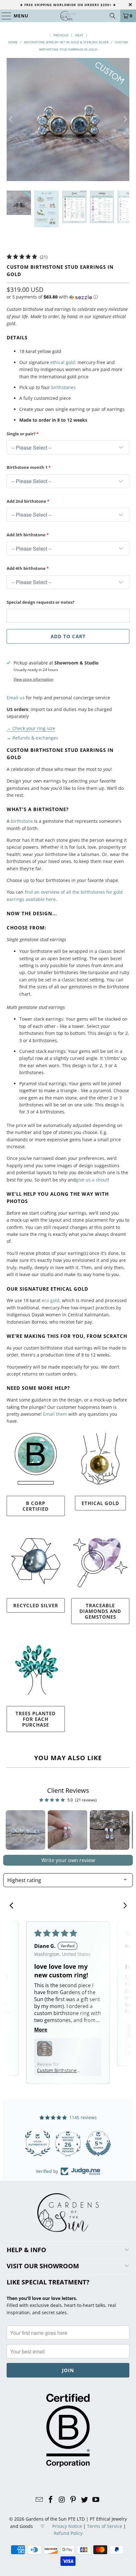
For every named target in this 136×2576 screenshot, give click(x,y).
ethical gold (63, 362)
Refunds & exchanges (35, 738)
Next (80, 35)
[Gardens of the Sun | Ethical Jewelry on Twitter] (85, 2500)
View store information (34, 679)
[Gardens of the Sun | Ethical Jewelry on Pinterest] (73, 2500)
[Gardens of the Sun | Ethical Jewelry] (68, 16)
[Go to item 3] (110, 1830)
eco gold (51, 1300)
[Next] (125, 120)
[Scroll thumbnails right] (125, 1830)
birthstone (22, 821)
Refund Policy (68, 2533)
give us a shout (92, 1180)
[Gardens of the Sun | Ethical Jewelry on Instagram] (62, 2500)
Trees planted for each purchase (36, 1719)
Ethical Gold (100, 1503)
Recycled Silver (36, 1605)
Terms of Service (105, 2526)
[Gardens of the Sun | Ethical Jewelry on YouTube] (96, 2500)
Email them (55, 1414)
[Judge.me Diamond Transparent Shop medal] (38, 2144)
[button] (52, 297)
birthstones (63, 387)
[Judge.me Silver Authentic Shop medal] (98, 2144)
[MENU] (4, 16)
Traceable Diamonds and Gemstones (100, 1611)
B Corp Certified (36, 1506)
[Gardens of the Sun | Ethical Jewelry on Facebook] (51, 2500)
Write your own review (68, 1860)
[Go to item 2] (68, 1830)
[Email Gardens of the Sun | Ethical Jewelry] (40, 2500)
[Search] (113, 16)
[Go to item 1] (25, 1830)
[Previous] (11, 120)
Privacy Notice (67, 2526)
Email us (16, 698)
